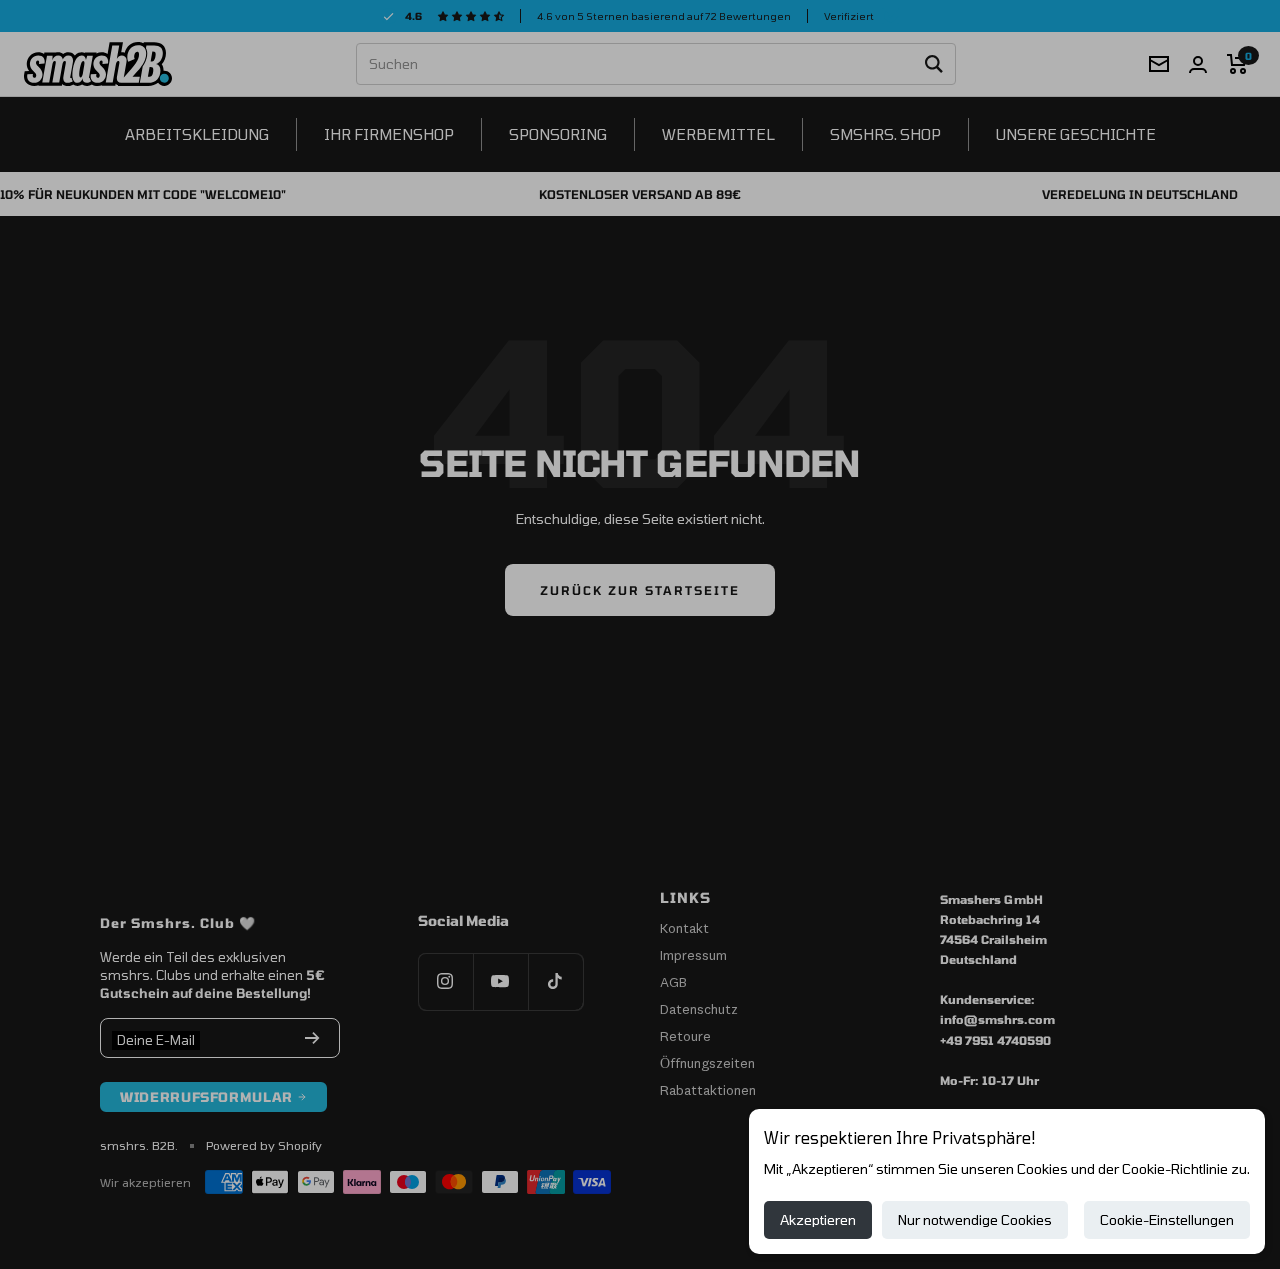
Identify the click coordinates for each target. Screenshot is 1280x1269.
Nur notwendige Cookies (975, 1219)
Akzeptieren (818, 1219)
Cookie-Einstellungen (1167, 1219)
